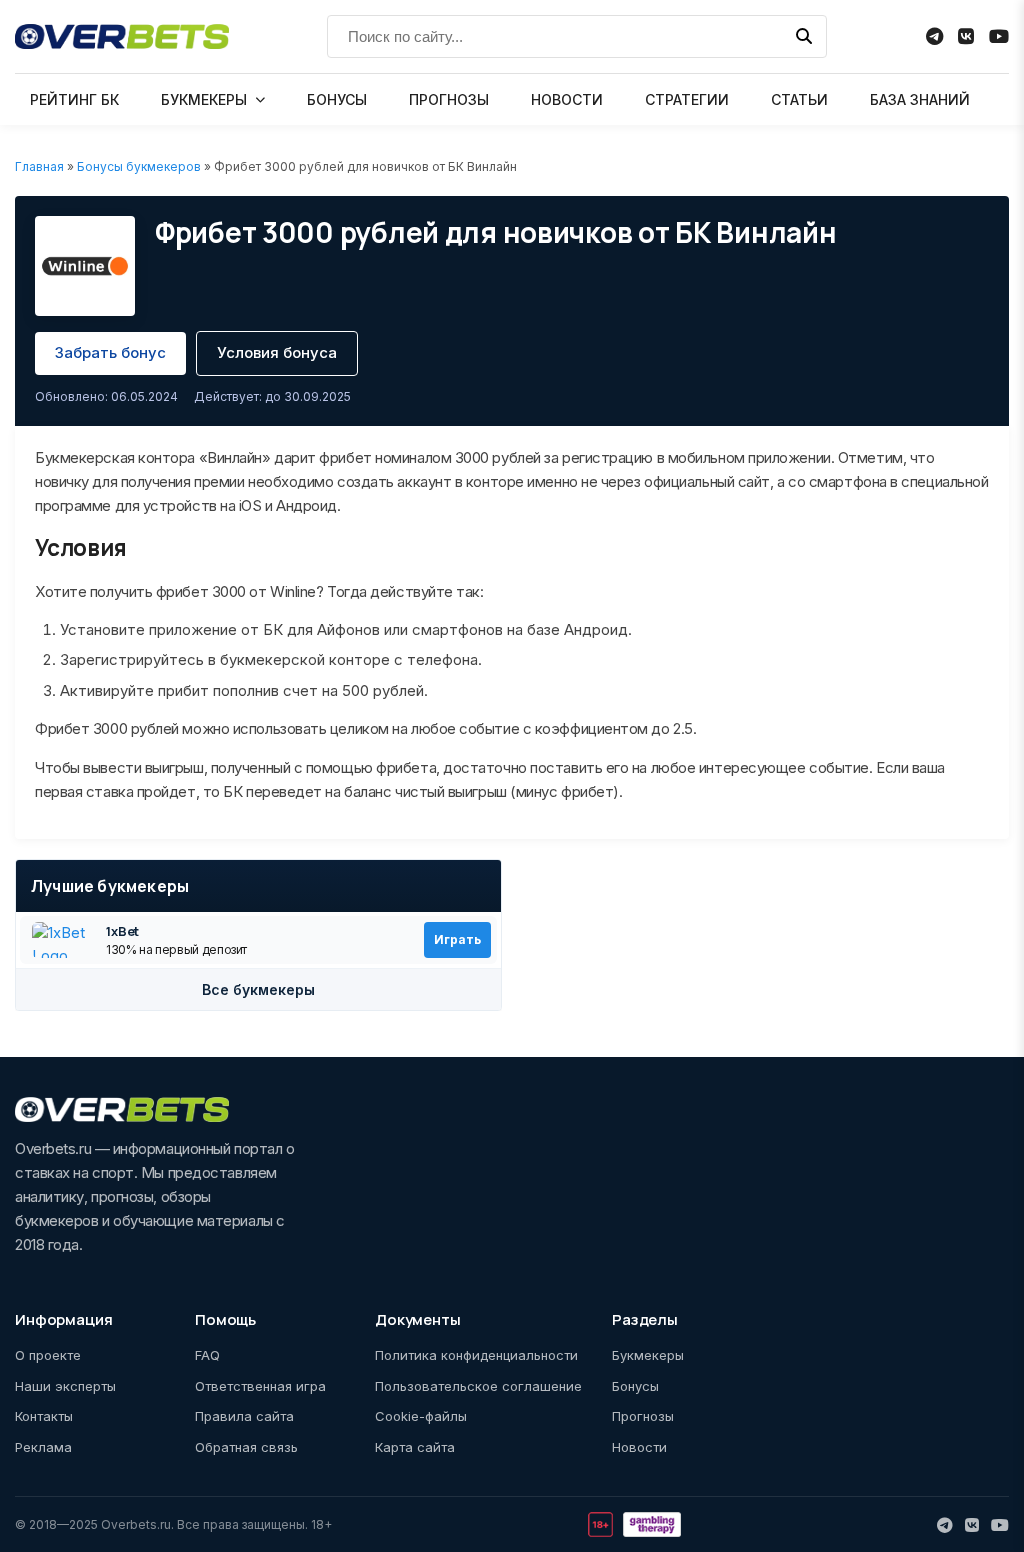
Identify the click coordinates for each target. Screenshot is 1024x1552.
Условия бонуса (277, 352)
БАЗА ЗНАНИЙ (920, 99)
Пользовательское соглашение (478, 1386)
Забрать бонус (110, 352)
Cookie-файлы (421, 1416)
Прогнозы (643, 1416)
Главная (39, 166)
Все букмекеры (258, 989)
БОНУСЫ (337, 99)
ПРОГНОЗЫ (449, 99)
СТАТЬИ (799, 99)
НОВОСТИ (567, 99)
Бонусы (635, 1386)
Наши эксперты (65, 1386)
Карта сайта (415, 1447)
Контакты (44, 1416)
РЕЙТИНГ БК (74, 99)
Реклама (43, 1447)
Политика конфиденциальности (476, 1355)
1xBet (122, 931)
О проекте (48, 1355)
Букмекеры (648, 1355)
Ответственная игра (260, 1386)
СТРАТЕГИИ (687, 99)
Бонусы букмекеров (139, 166)
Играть (457, 939)
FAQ (207, 1355)
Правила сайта (244, 1416)
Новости (639, 1447)
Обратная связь (246, 1447)
